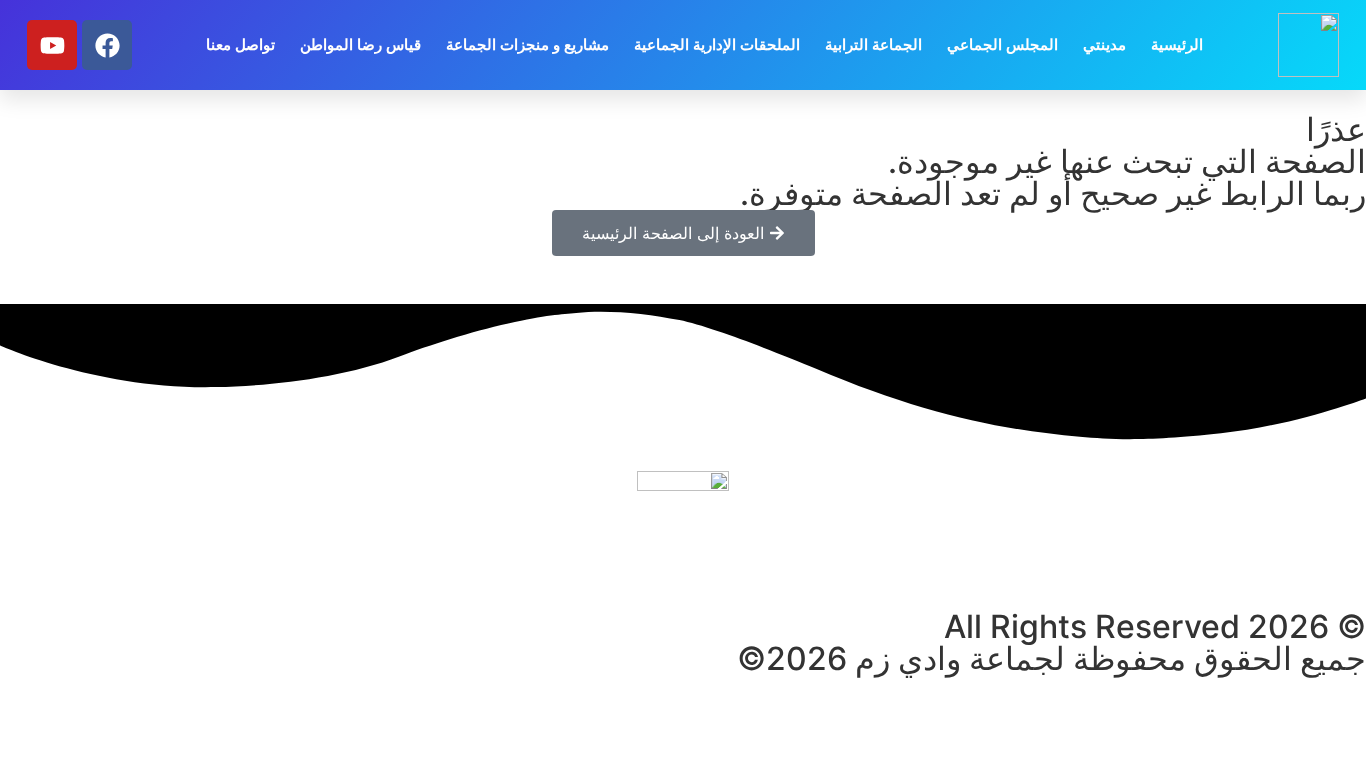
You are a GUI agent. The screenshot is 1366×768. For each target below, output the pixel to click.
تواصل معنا (240, 44)
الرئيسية (1177, 44)
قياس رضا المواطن (360, 44)
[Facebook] (107, 45)
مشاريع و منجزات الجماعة (527, 44)
